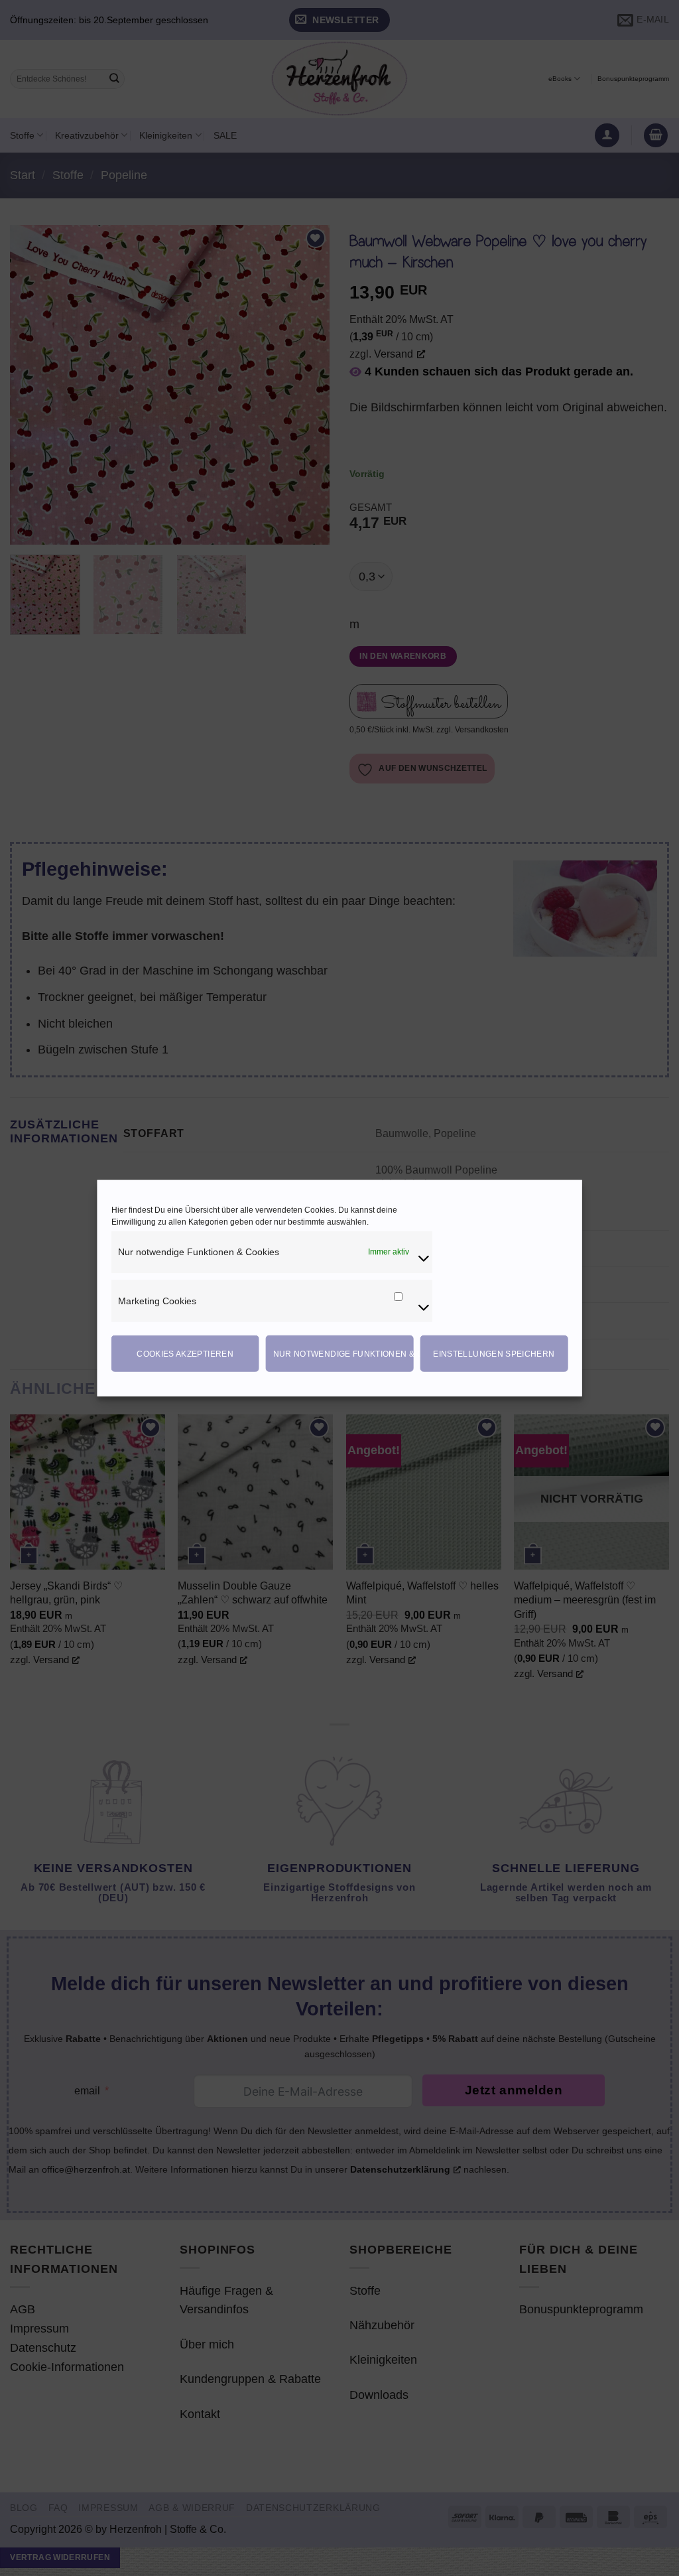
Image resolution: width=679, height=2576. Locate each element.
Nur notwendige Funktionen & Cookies (343, 1353)
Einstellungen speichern (494, 1353)
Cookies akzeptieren (185, 1353)
